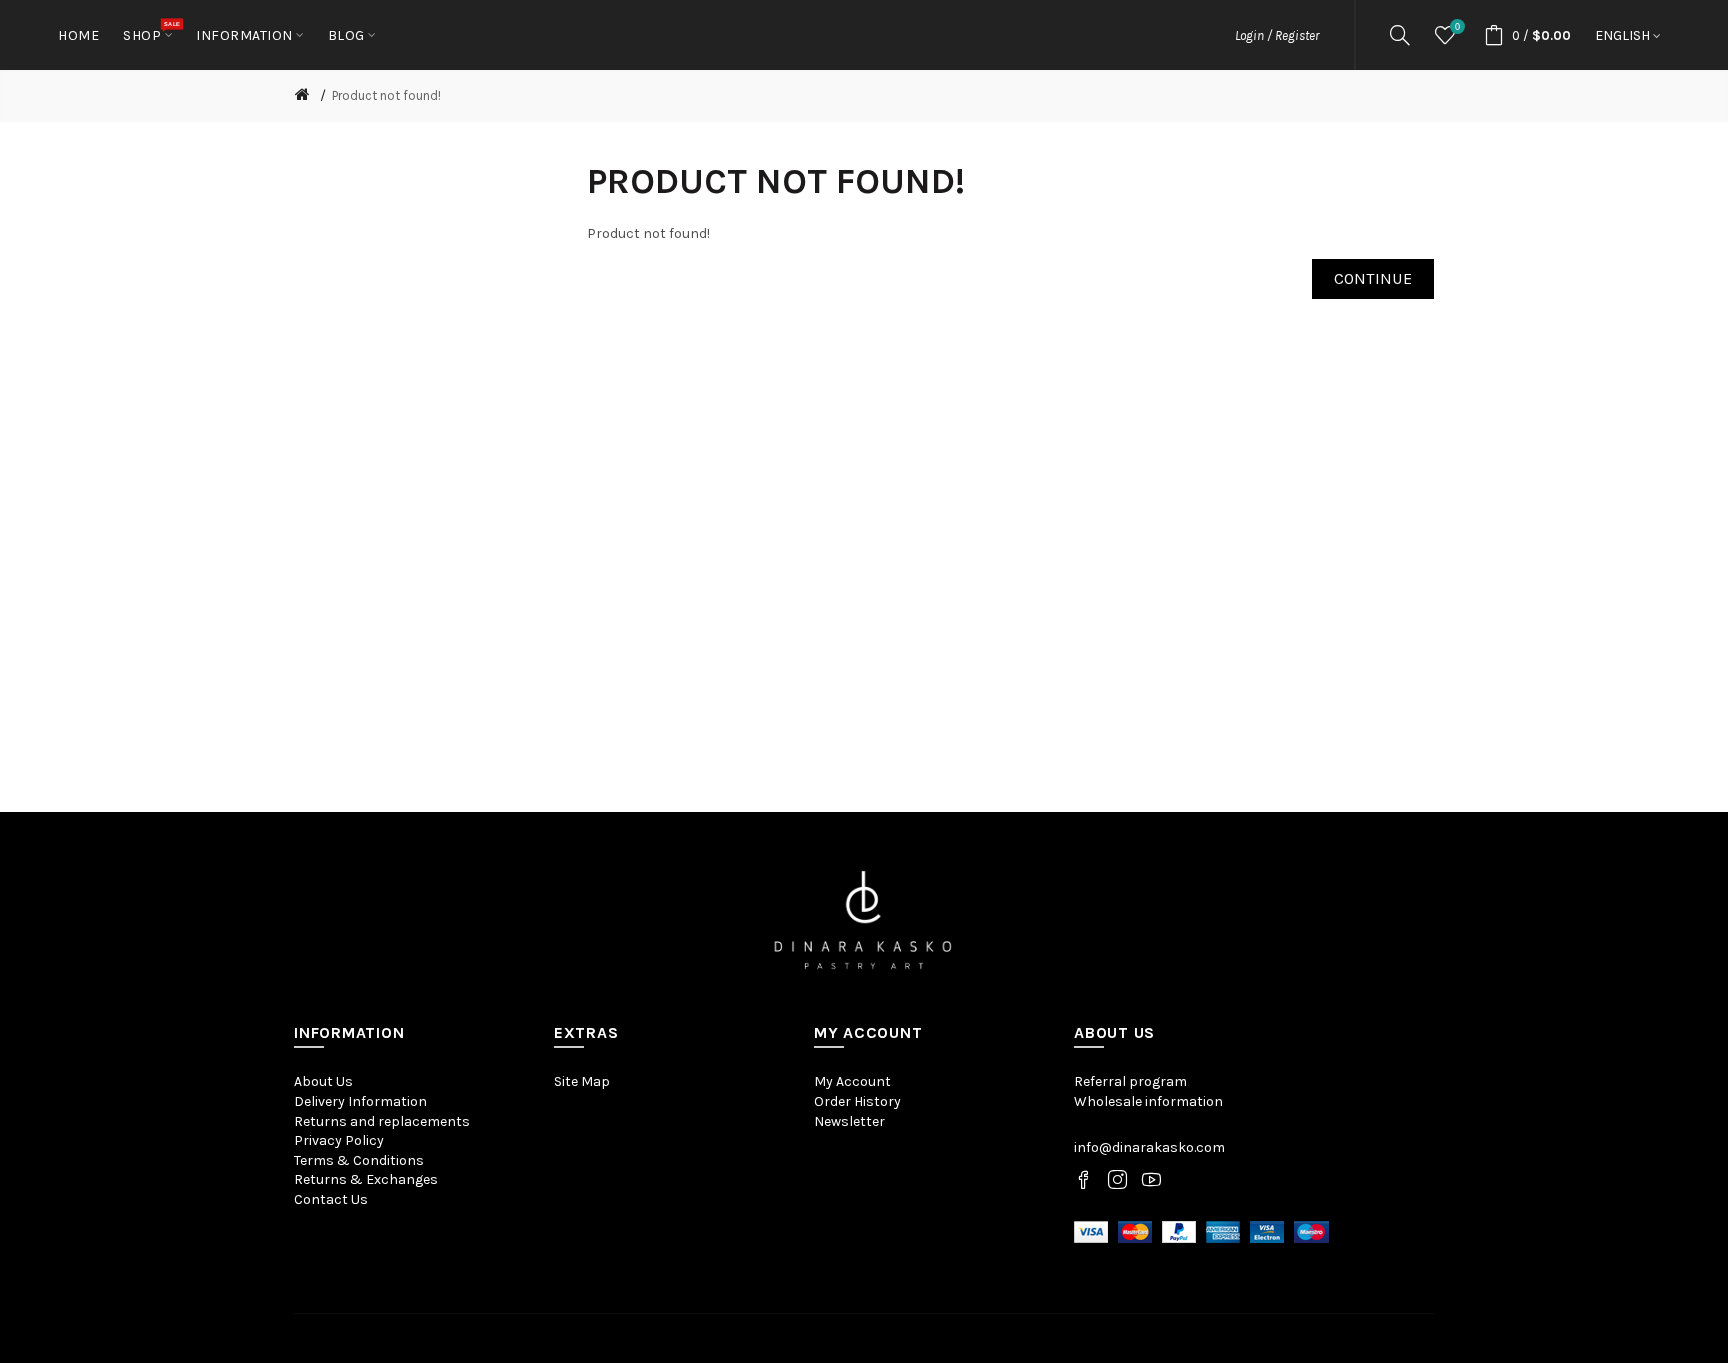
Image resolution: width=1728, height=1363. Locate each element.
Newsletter (849, 1121)
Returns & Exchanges (366, 1179)
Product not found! (386, 95)
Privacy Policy (339, 1140)
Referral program (1130, 1081)
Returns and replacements (382, 1121)
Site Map (582, 1081)
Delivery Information (360, 1101)
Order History (857, 1101)
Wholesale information (1148, 1101)
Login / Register (1277, 35)
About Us (323, 1081)
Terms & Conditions (359, 1160)
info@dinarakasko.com (1149, 1147)
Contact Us (331, 1199)
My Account (852, 1081)
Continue (1373, 278)
